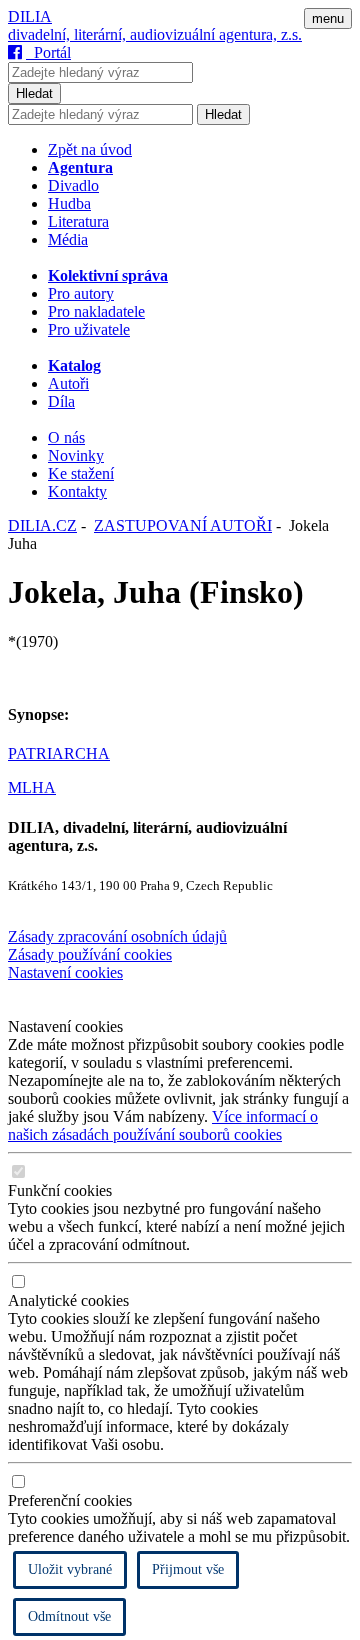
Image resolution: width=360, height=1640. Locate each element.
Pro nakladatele (96, 311)
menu (328, 18)
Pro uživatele (89, 329)
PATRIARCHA (59, 753)
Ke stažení (81, 473)
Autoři (68, 383)
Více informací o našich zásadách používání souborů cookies (163, 1125)
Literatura (78, 221)
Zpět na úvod (90, 149)
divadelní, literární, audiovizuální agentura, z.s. (155, 34)
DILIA (30, 16)
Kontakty (77, 491)
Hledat (34, 93)
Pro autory (81, 293)
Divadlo (73, 185)
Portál (48, 52)
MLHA (32, 787)
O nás (66, 437)
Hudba (69, 203)
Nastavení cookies (65, 972)
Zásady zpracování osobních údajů (117, 936)
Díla (61, 401)
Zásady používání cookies (90, 954)
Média (68, 239)
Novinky (76, 455)
